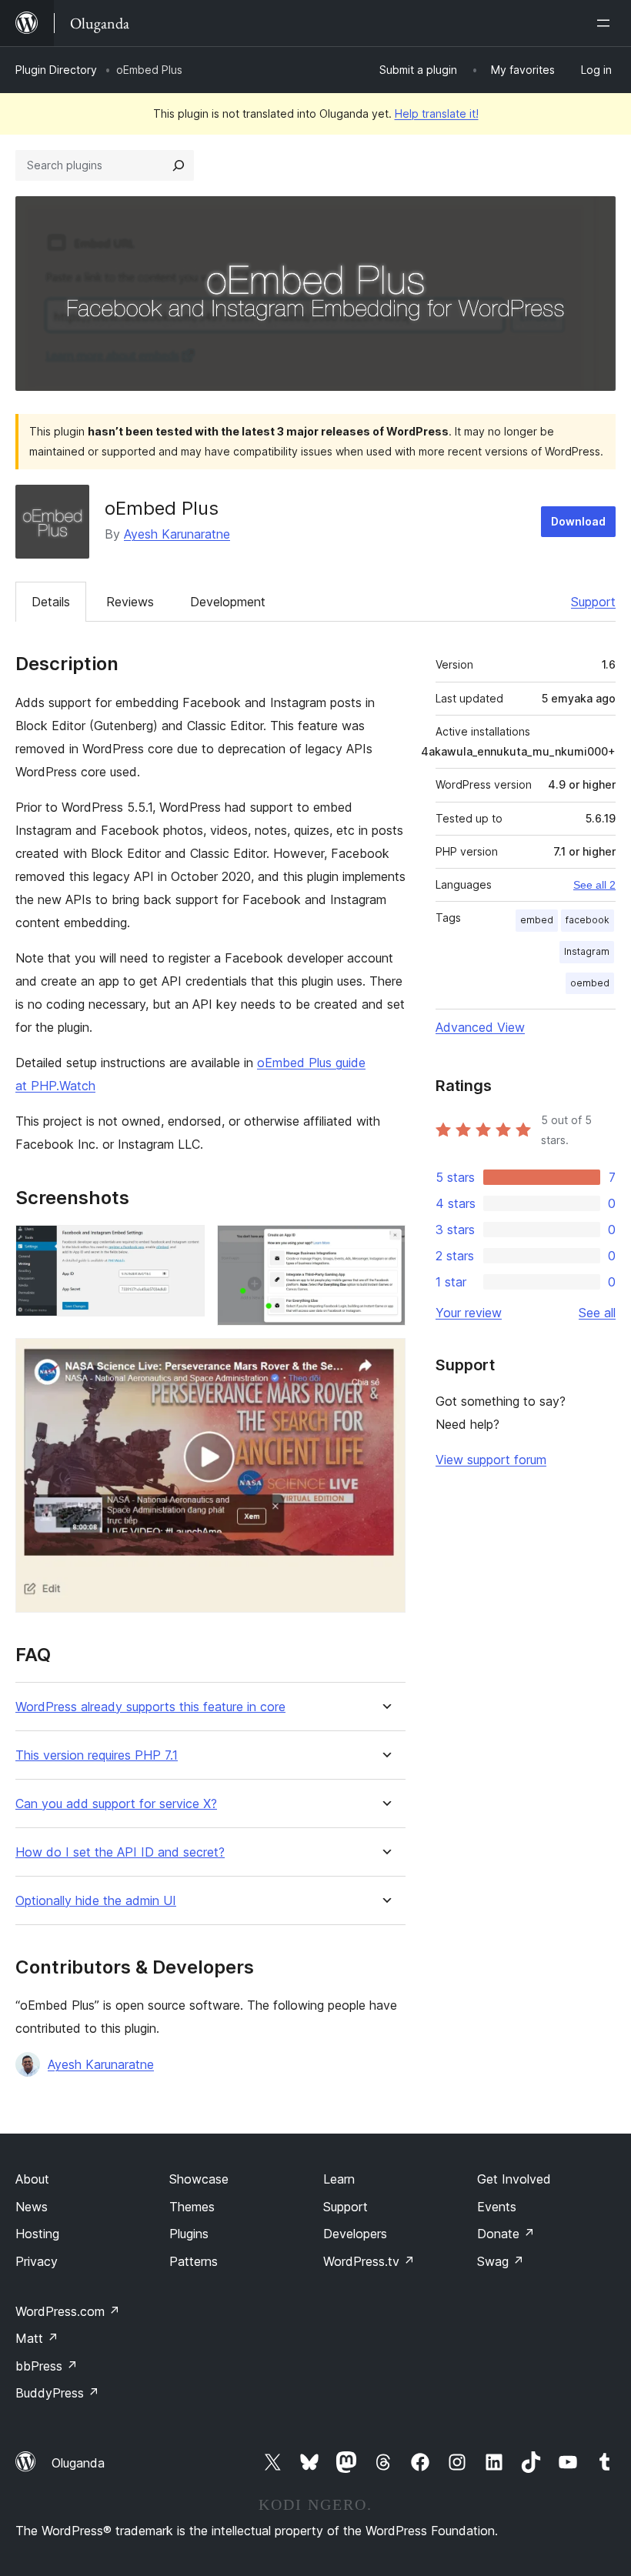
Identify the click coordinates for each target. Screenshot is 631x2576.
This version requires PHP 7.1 (97, 1755)
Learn (339, 2179)
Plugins (189, 2234)
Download (578, 521)
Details (51, 602)
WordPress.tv (369, 2261)
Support (593, 602)
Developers (355, 2234)
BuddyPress (57, 2393)
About (32, 2179)
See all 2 (594, 885)
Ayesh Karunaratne (177, 534)
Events (497, 2207)
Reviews (130, 602)
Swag (501, 2261)
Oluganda (78, 2463)
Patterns (194, 2261)
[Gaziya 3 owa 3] (385, 1359)
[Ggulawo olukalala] (606, 23)
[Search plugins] (179, 165)
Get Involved (514, 2179)
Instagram (587, 951)
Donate (506, 2234)
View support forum (491, 1460)
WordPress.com (68, 2311)
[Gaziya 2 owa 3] (385, 1246)
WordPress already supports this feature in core (150, 1707)
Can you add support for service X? (116, 1804)
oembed (590, 983)
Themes (192, 2207)
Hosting (37, 2234)
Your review (469, 1313)
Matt (37, 2338)
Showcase (199, 2179)
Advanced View (480, 1027)
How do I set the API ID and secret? (120, 1852)
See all (597, 1313)
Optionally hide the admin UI (96, 1901)
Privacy (37, 2261)
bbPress (47, 2366)
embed (537, 920)
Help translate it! (437, 113)
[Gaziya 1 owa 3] (184, 1246)
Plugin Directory (56, 70)
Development (228, 602)
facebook (588, 920)
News (32, 2207)
